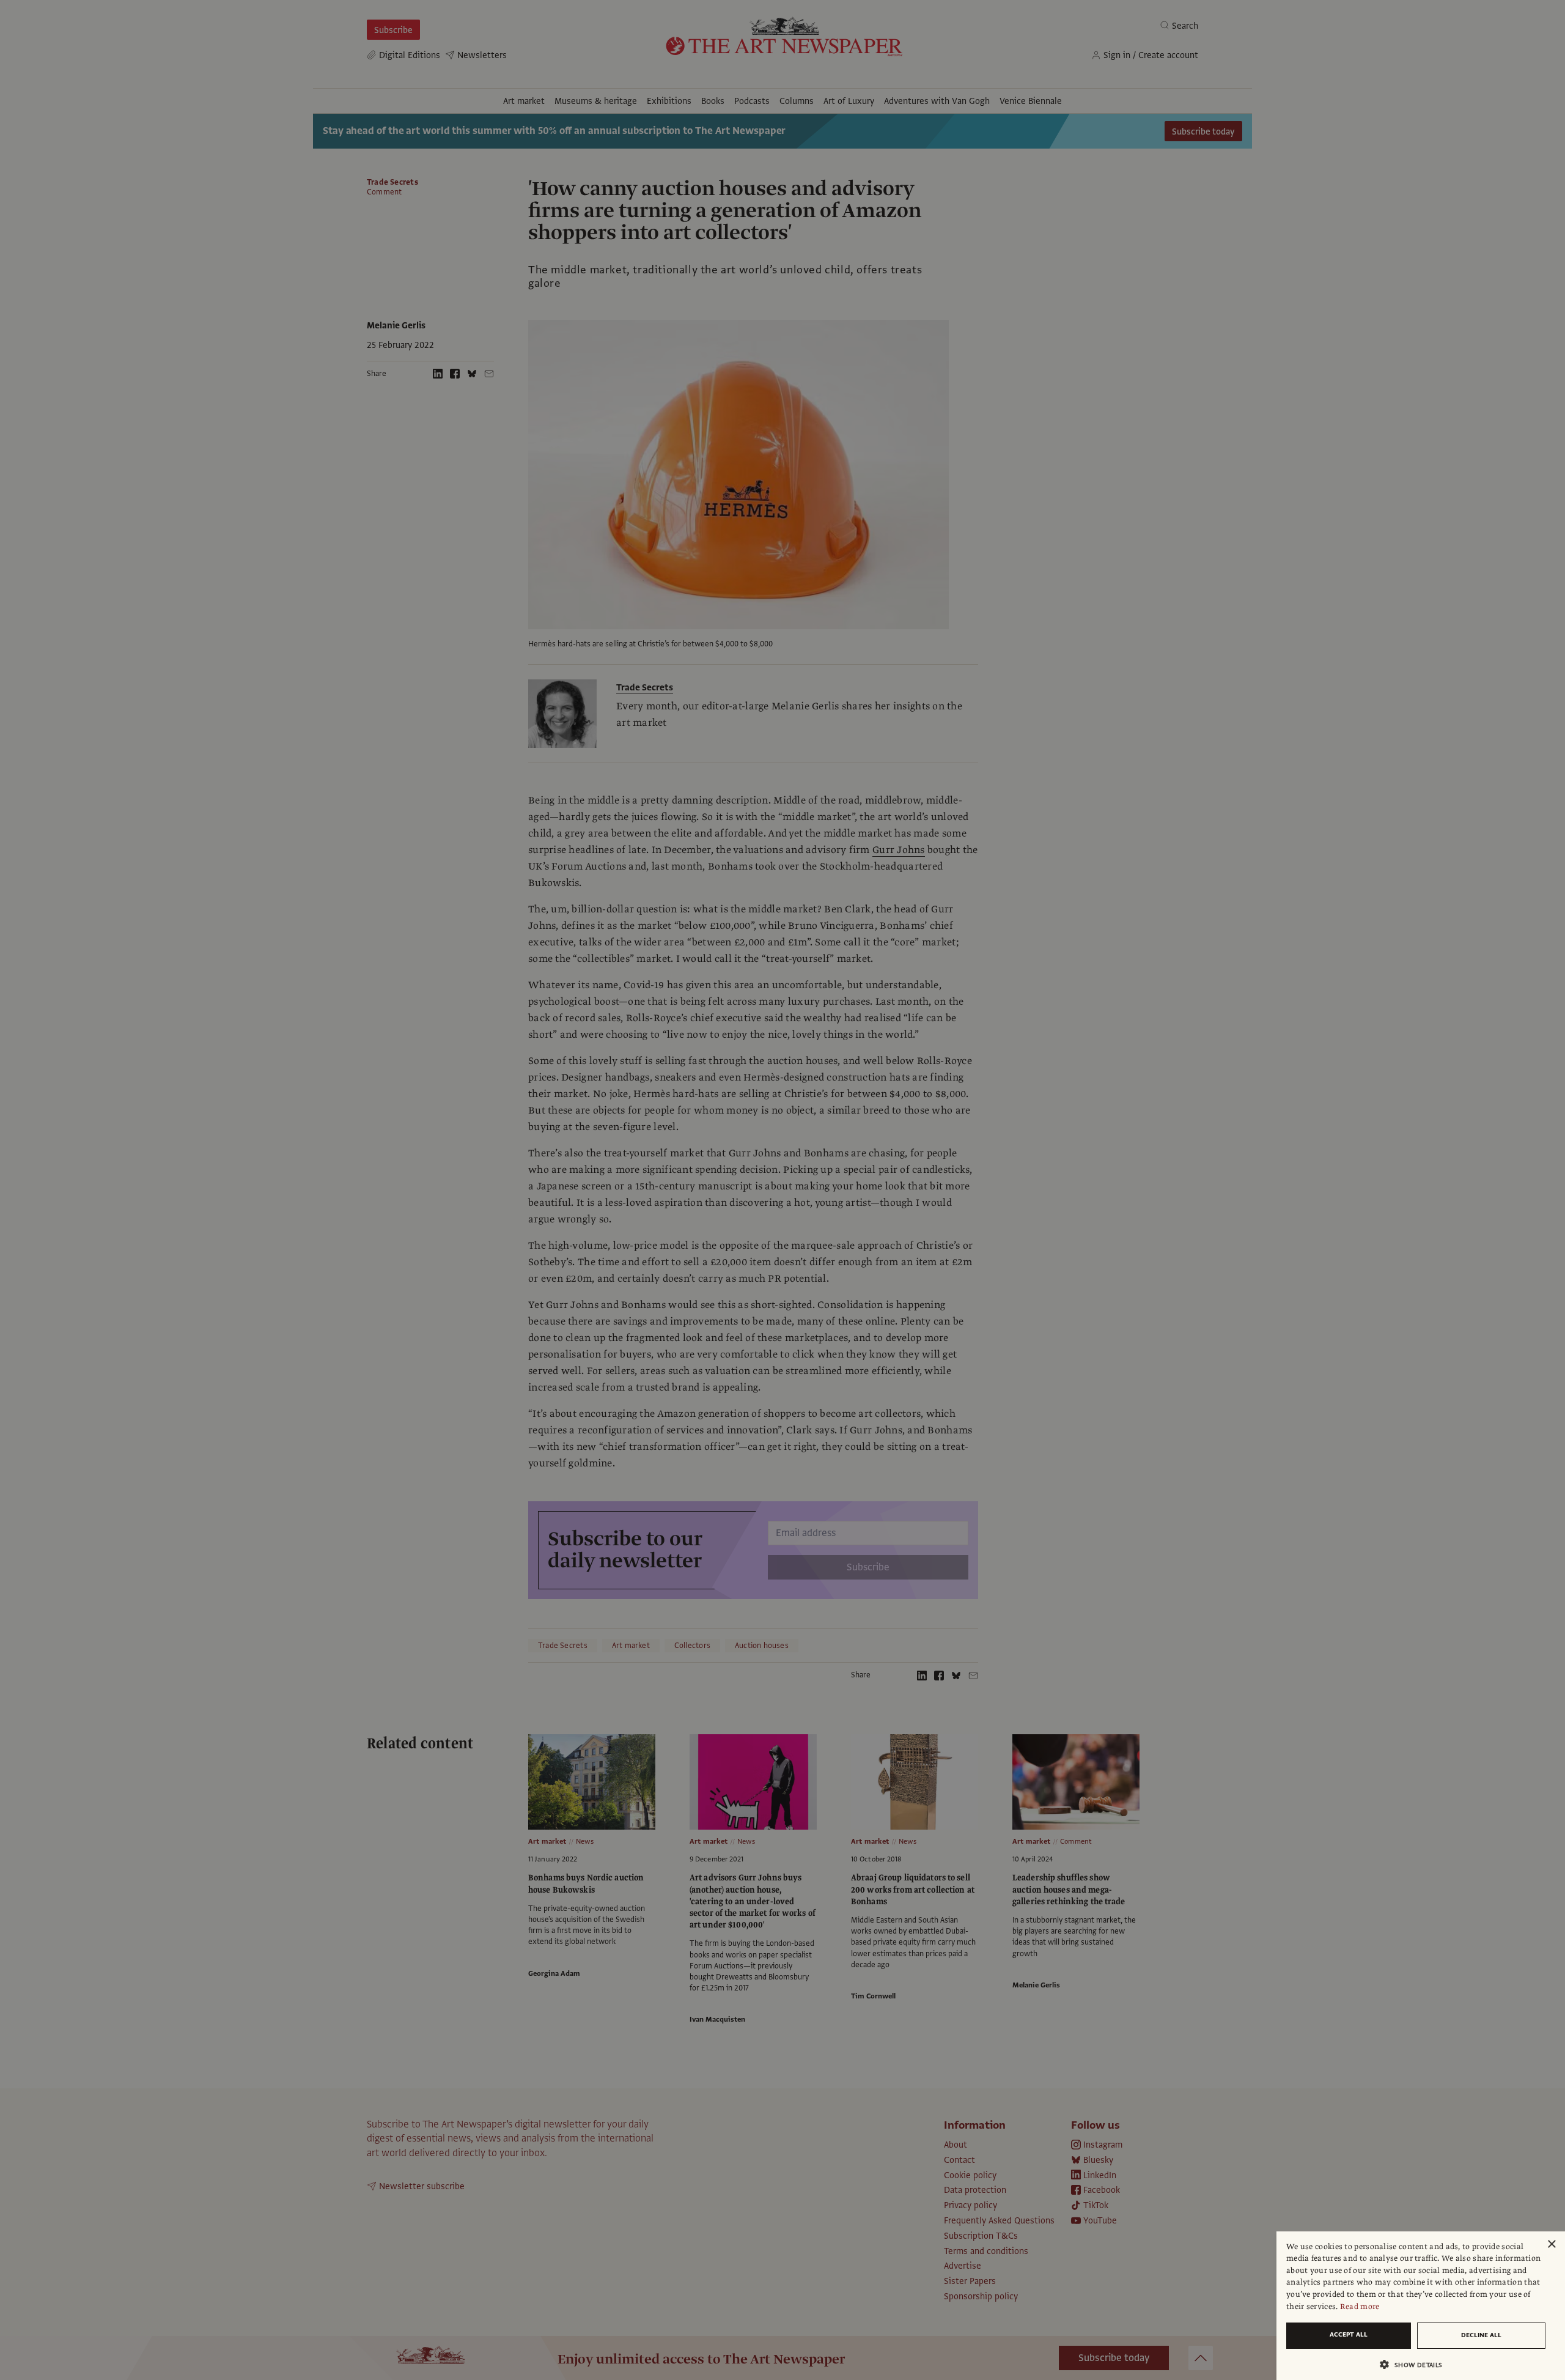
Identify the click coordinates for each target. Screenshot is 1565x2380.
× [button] (1551, 2245)
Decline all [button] (1481, 2335)
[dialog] (1421, 2306)
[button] (1416, 2364)
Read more (1360, 2307)
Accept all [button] (1349, 2334)
